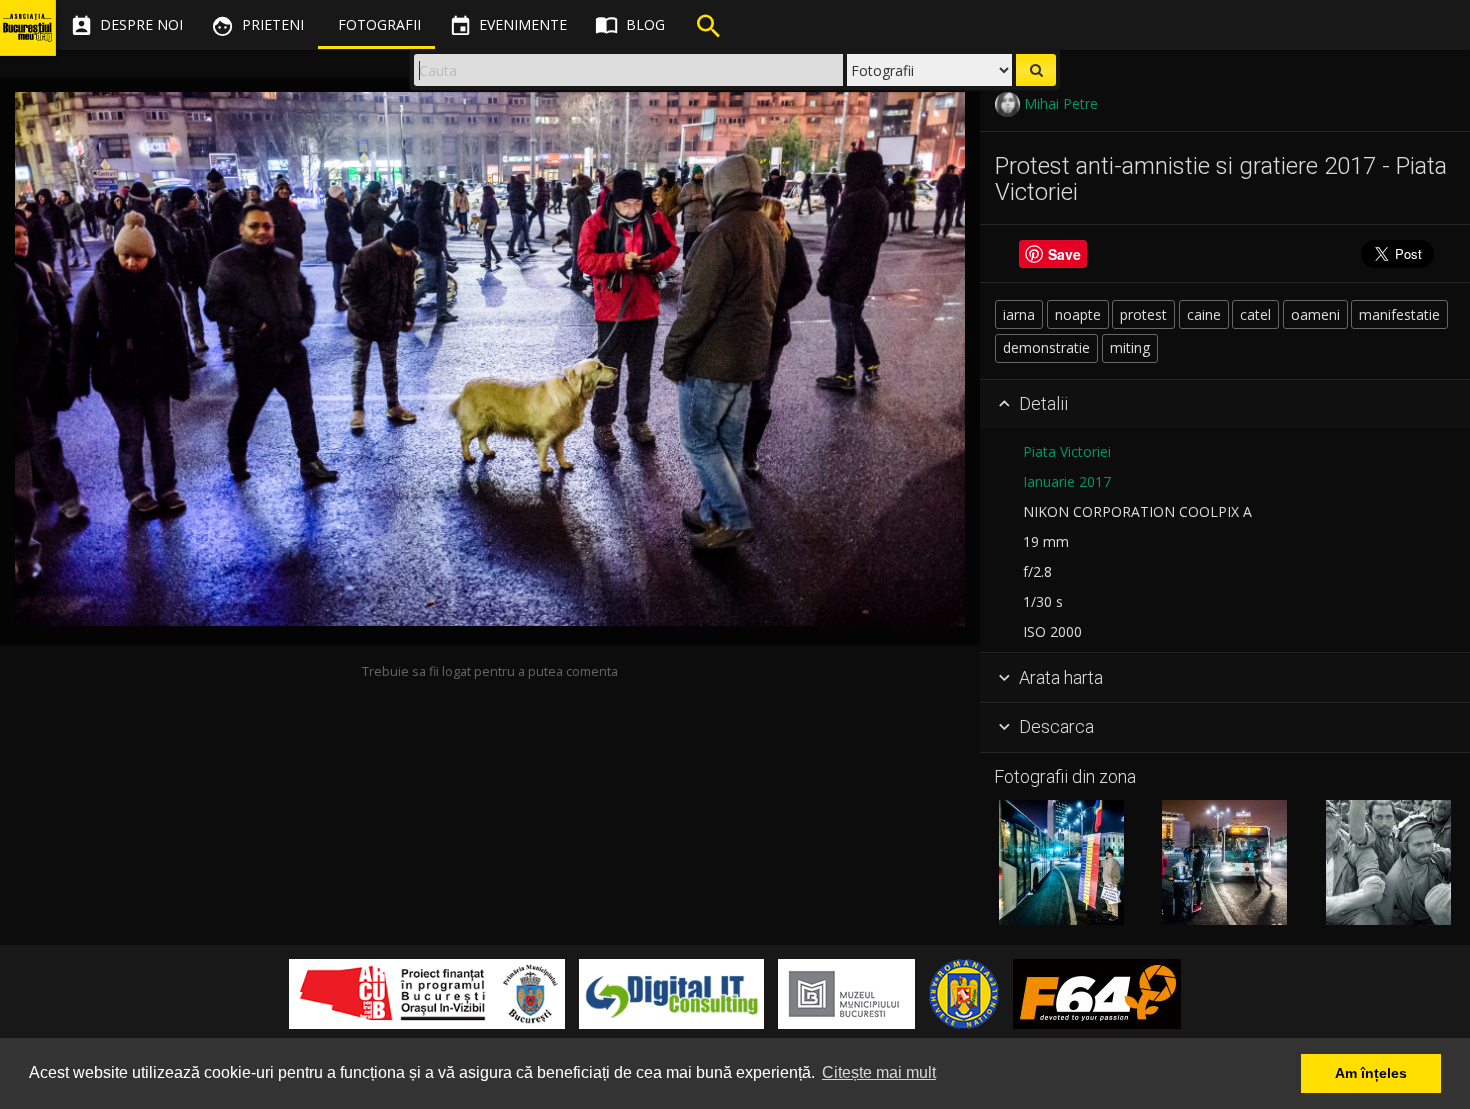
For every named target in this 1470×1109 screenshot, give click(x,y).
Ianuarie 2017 (1067, 481)
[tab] (1225, 405)
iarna (1019, 314)
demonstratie (1046, 347)
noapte (1078, 314)
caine (1204, 314)
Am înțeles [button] (1371, 1073)
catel (1255, 314)
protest (1143, 314)
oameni (1315, 314)
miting (1130, 347)
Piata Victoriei (1067, 451)
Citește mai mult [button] (879, 1072)
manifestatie (1399, 314)
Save (1064, 254)
